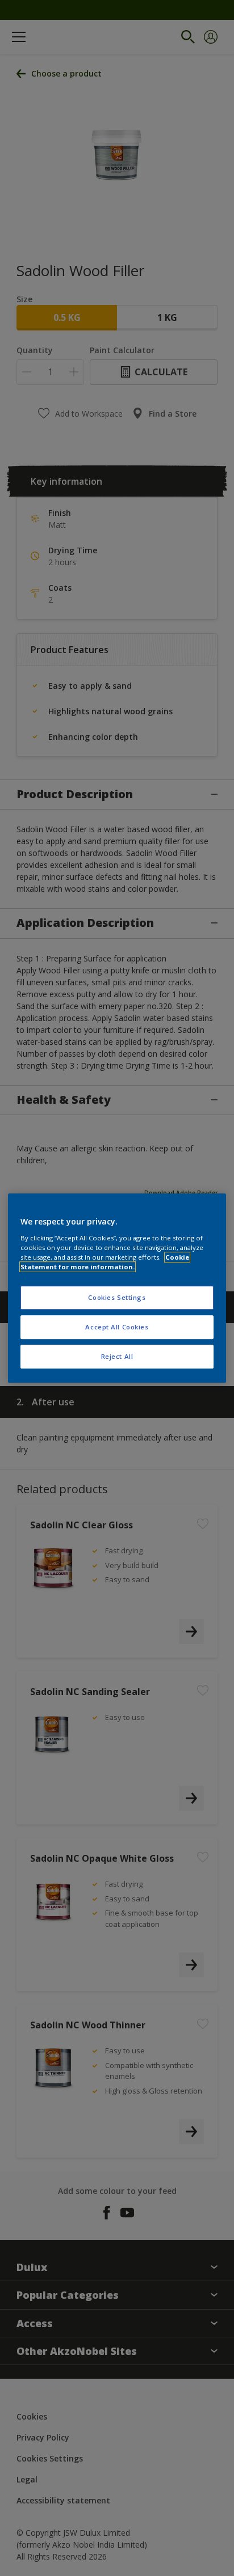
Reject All (117, 1356)
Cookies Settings (117, 1297)
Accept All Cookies (117, 1327)
